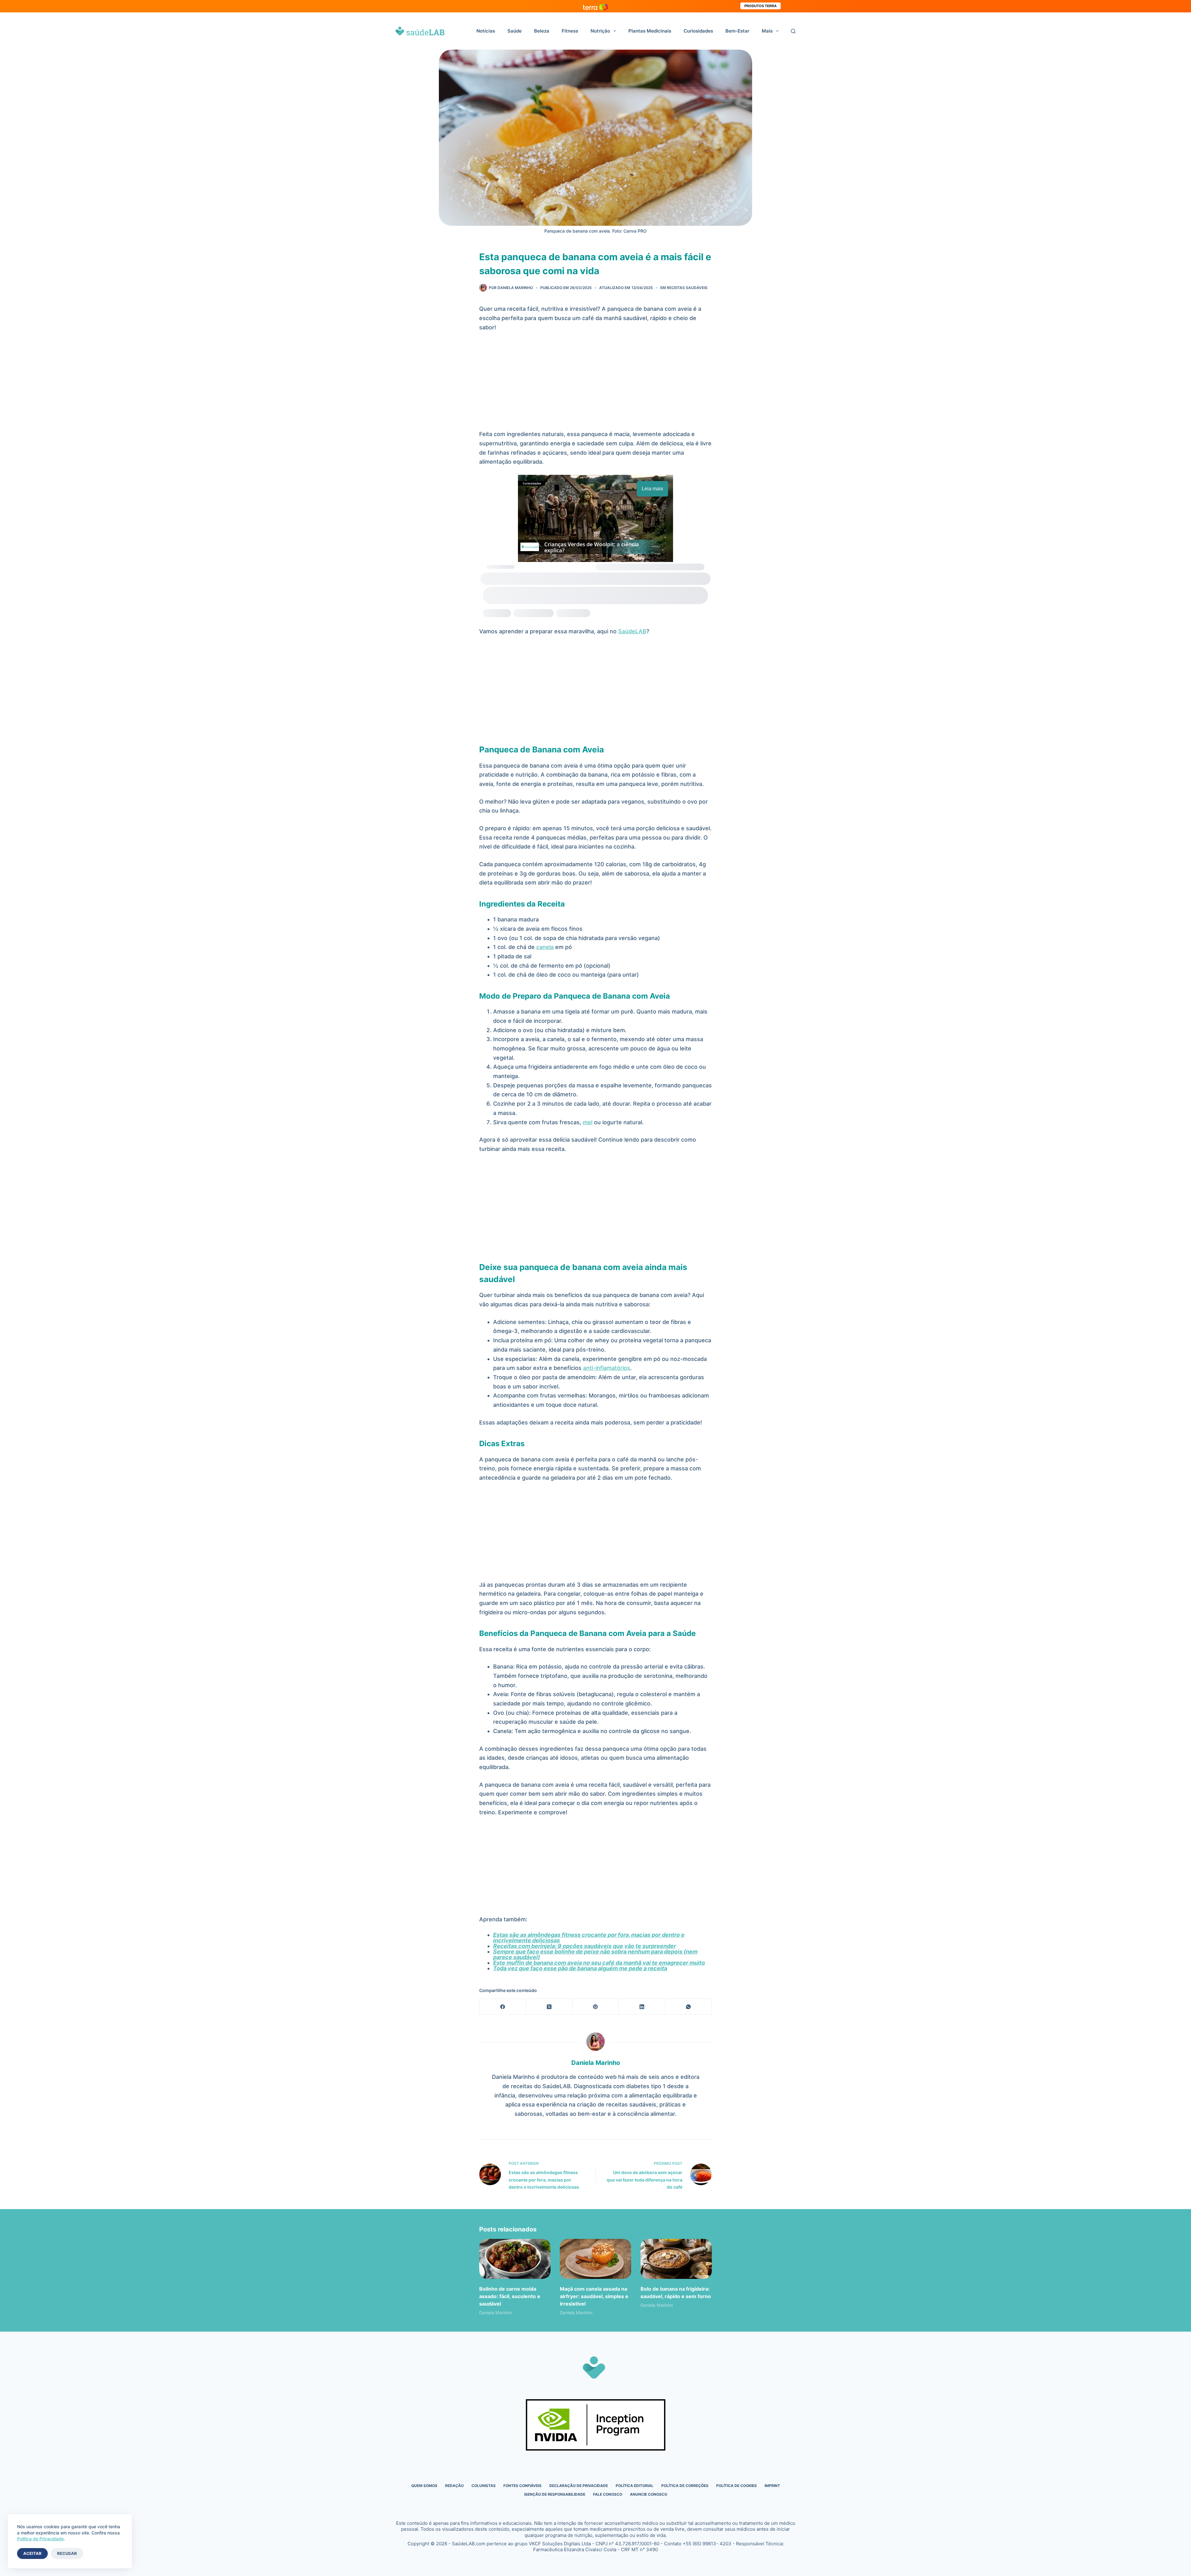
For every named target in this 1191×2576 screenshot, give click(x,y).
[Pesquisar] (793, 31)
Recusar (67, 2553)
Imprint (772, 2486)
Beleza (542, 31)
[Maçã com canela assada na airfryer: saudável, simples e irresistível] (595, 2259)
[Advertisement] (595, 384)
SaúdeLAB (632, 631)
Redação (454, 2486)
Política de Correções (685, 2486)
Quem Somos (424, 2486)
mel (588, 1122)
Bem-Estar (737, 31)
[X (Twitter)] (549, 2007)
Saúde (515, 31)
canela (545, 947)
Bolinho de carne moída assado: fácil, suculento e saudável (510, 2296)
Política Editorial (635, 2486)
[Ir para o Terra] (595, 6)
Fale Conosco (608, 2494)
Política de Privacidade (40, 2539)
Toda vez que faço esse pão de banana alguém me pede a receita (580, 1968)
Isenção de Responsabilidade (555, 2494)
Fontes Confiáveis (522, 2486)
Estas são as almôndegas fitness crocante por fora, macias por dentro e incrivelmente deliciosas (589, 1938)
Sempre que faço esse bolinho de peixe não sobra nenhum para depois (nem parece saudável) (595, 1954)
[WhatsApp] (689, 2007)
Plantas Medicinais (650, 31)
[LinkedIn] (642, 2007)
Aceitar (32, 2553)
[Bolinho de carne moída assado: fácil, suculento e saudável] (515, 2259)
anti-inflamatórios (607, 1368)
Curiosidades (698, 31)
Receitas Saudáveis (687, 288)
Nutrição (600, 31)
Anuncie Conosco (649, 2494)
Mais (767, 31)
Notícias (486, 31)
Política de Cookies (736, 2486)
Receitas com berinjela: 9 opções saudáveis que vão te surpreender (584, 1946)
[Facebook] (503, 2007)
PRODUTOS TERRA (761, 6)
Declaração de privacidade (579, 2486)
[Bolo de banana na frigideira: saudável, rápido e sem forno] (676, 2259)
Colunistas (484, 2486)
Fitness (570, 31)
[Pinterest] (596, 2007)
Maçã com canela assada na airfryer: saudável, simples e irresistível (594, 2296)
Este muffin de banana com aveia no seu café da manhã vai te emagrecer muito (599, 1963)
